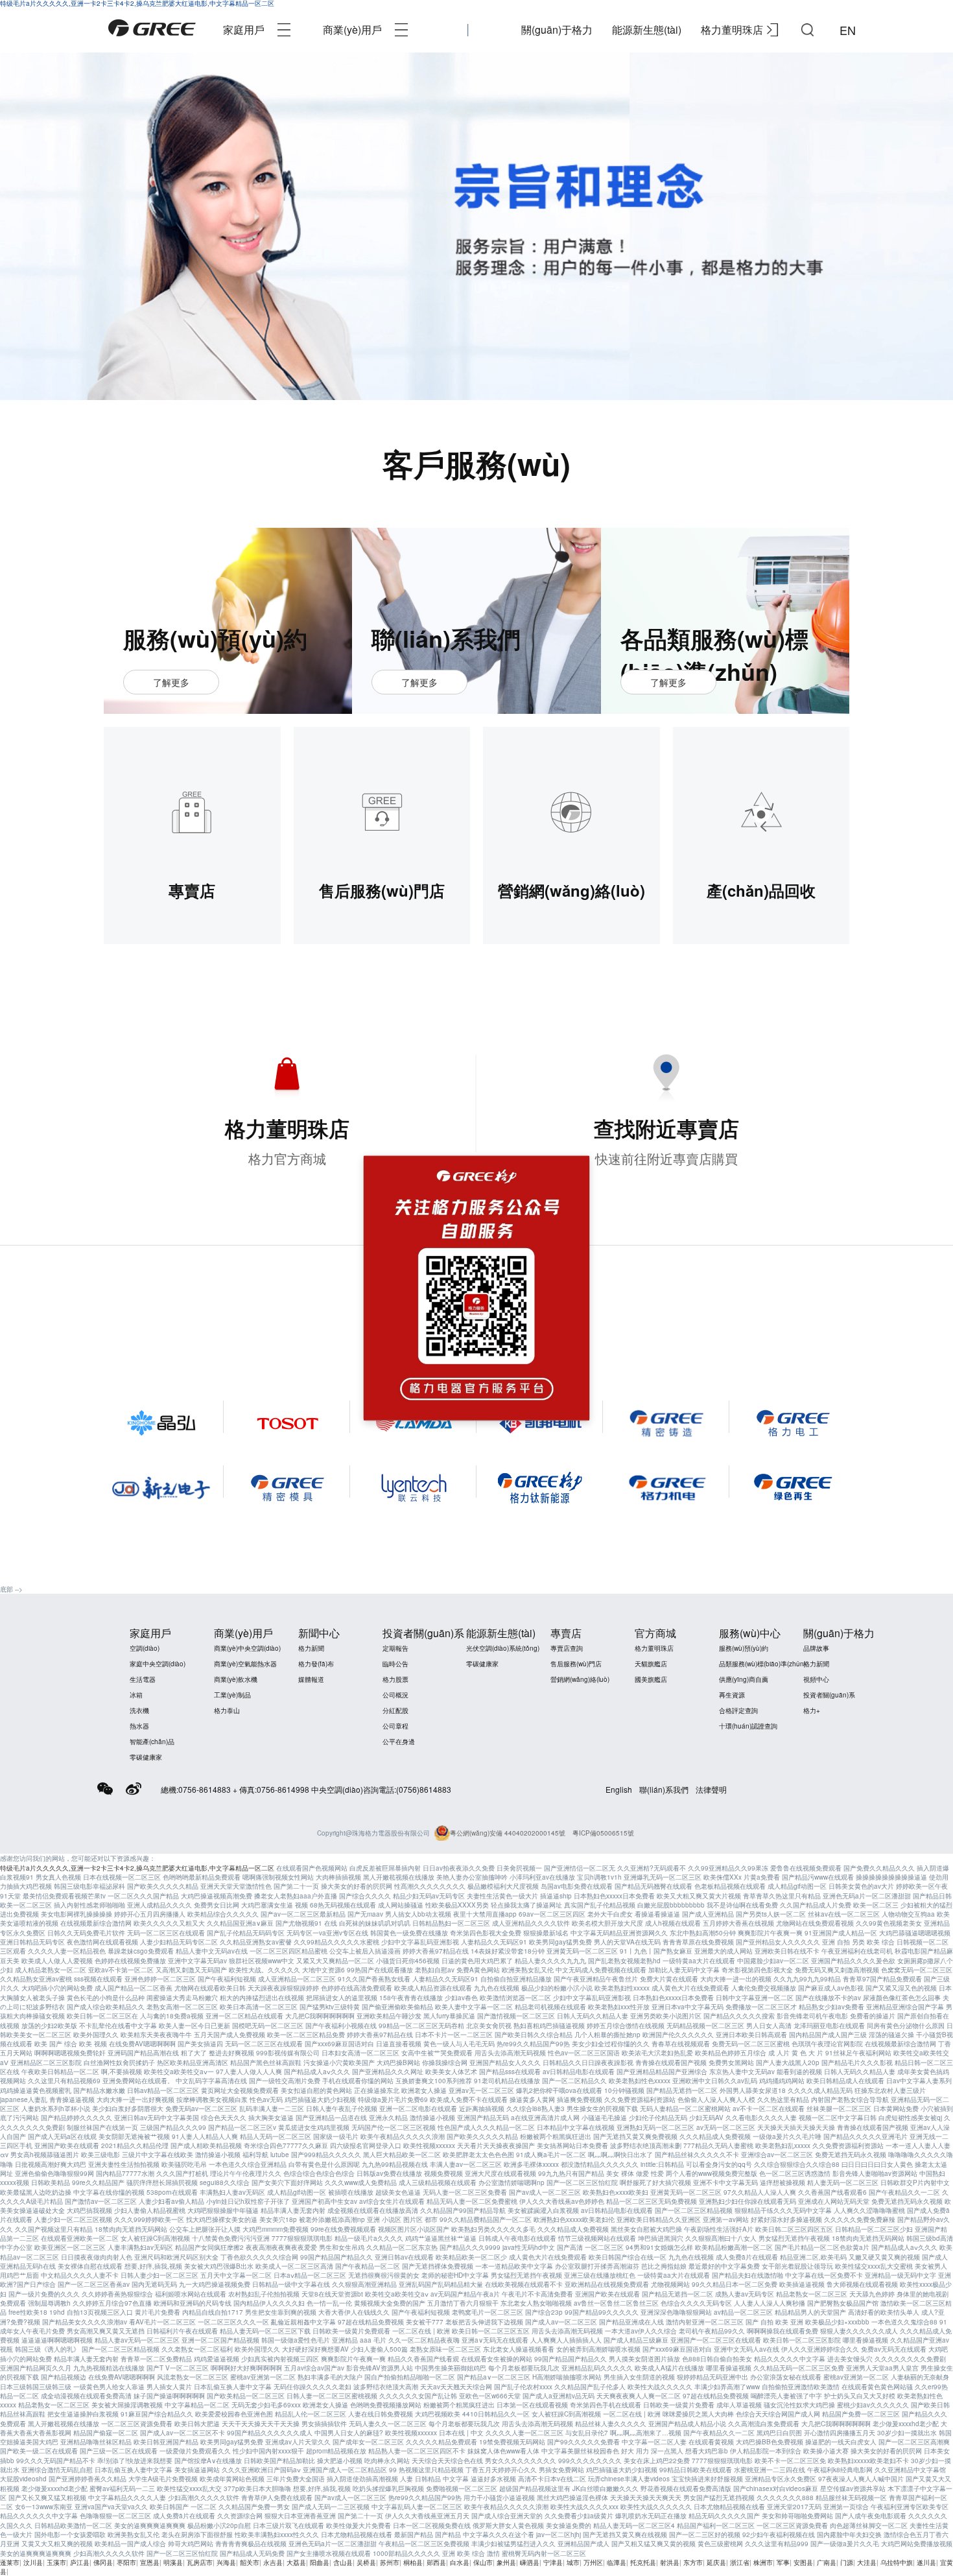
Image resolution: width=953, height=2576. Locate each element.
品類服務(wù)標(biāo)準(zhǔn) (762, 1664)
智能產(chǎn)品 (152, 1742)
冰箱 (136, 1695)
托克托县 (643, 2562)
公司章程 (395, 1726)
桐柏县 (413, 2562)
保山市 (483, 2562)
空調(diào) (145, 1648)
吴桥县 (366, 2562)
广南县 (827, 2562)
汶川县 (33, 2562)
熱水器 (139, 1726)
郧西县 (436, 2562)
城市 (573, 2562)
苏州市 (390, 2562)
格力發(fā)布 (316, 1664)
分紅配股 (395, 1710)
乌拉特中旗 (897, 2562)
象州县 (506, 2562)
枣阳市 (126, 2562)
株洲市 (763, 2562)
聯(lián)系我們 (664, 1789)
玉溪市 (56, 2562)
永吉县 (273, 2562)
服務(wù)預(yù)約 (744, 1648)
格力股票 (395, 1679)
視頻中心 (816, 1679)
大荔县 (296, 2562)
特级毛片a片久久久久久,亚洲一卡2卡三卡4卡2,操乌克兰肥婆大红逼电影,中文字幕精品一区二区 (137, 1868)
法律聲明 (711, 1789)
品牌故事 (816, 1648)
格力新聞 (311, 1648)
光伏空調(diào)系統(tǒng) (503, 1648)
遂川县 (926, 2562)
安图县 (803, 2562)
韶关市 (250, 2562)
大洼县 (867, 2562)
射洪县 (670, 2562)
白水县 (460, 2562)
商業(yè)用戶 (352, 30)
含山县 (343, 2562)
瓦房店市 (200, 2562)
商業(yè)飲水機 (236, 1679)
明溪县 (173, 2562)
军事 (783, 2562)
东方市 (693, 2562)
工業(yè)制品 (232, 1695)
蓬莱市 (10, 2562)
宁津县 (553, 2562)
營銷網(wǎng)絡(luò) (580, 1679)
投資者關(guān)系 (829, 1695)
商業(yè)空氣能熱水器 (245, 1664)
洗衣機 (139, 1710)
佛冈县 (103, 2562)
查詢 (807, 30)
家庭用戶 (244, 30)
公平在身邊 (399, 1742)
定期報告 (395, 1648)
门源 (847, 2562)
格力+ (812, 1710)
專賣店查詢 (567, 1648)
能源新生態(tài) (647, 30)
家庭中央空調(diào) (158, 1664)
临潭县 (617, 2562)
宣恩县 (150, 2562)
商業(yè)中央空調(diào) (247, 1648)
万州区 (593, 2562)
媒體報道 (311, 1679)
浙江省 (740, 2562)
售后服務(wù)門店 (576, 1664)
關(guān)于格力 (557, 30)
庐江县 (80, 2562)
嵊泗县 (530, 2562)
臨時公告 (395, 1664)
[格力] (152, 30)
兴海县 (226, 2562)
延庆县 (716, 2562)
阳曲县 (320, 2562)
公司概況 (395, 1695)
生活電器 (143, 1679)
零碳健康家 (146, 1757)
